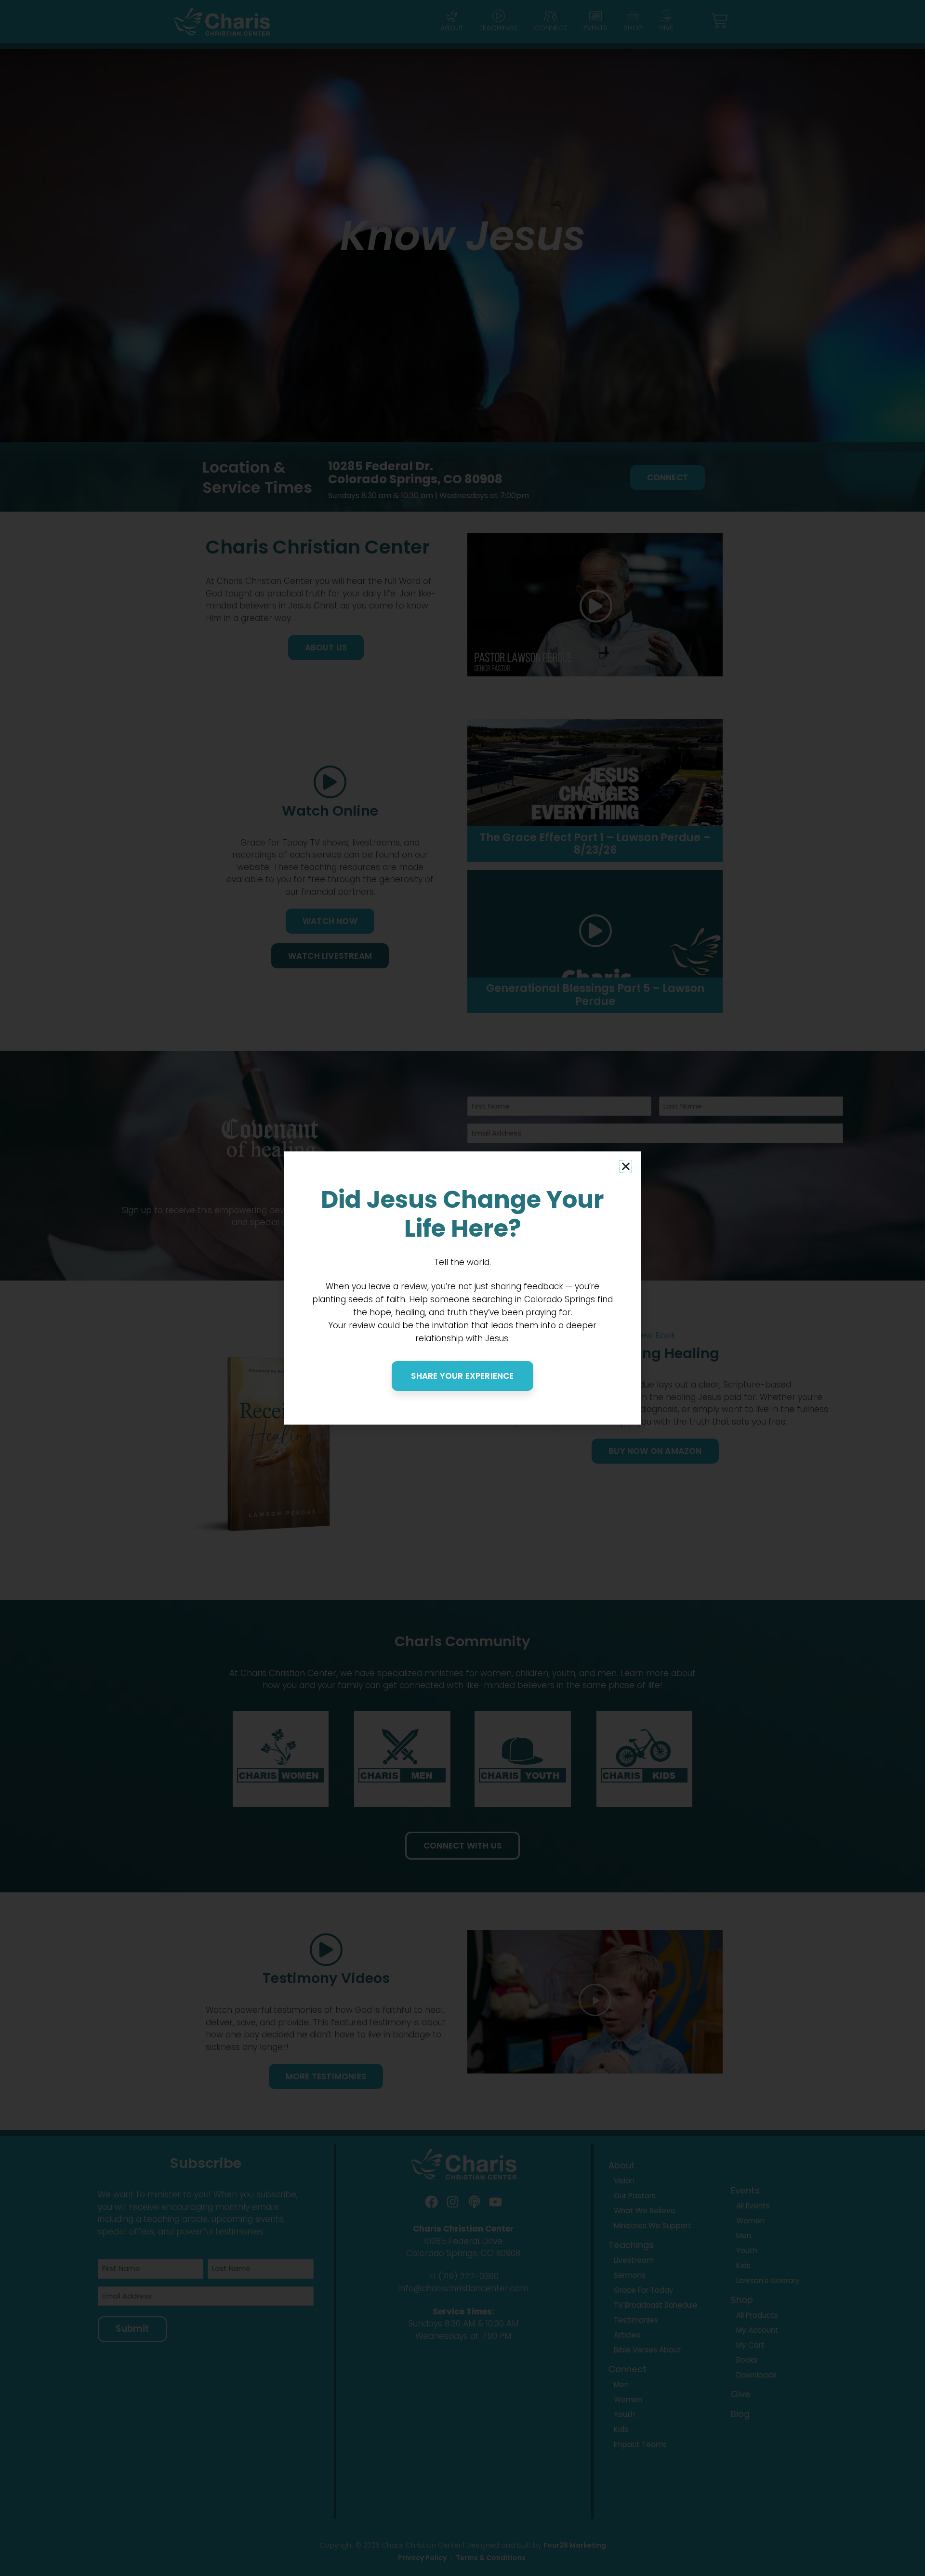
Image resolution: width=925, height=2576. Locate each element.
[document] (462, 1288)
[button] (626, 1166)
